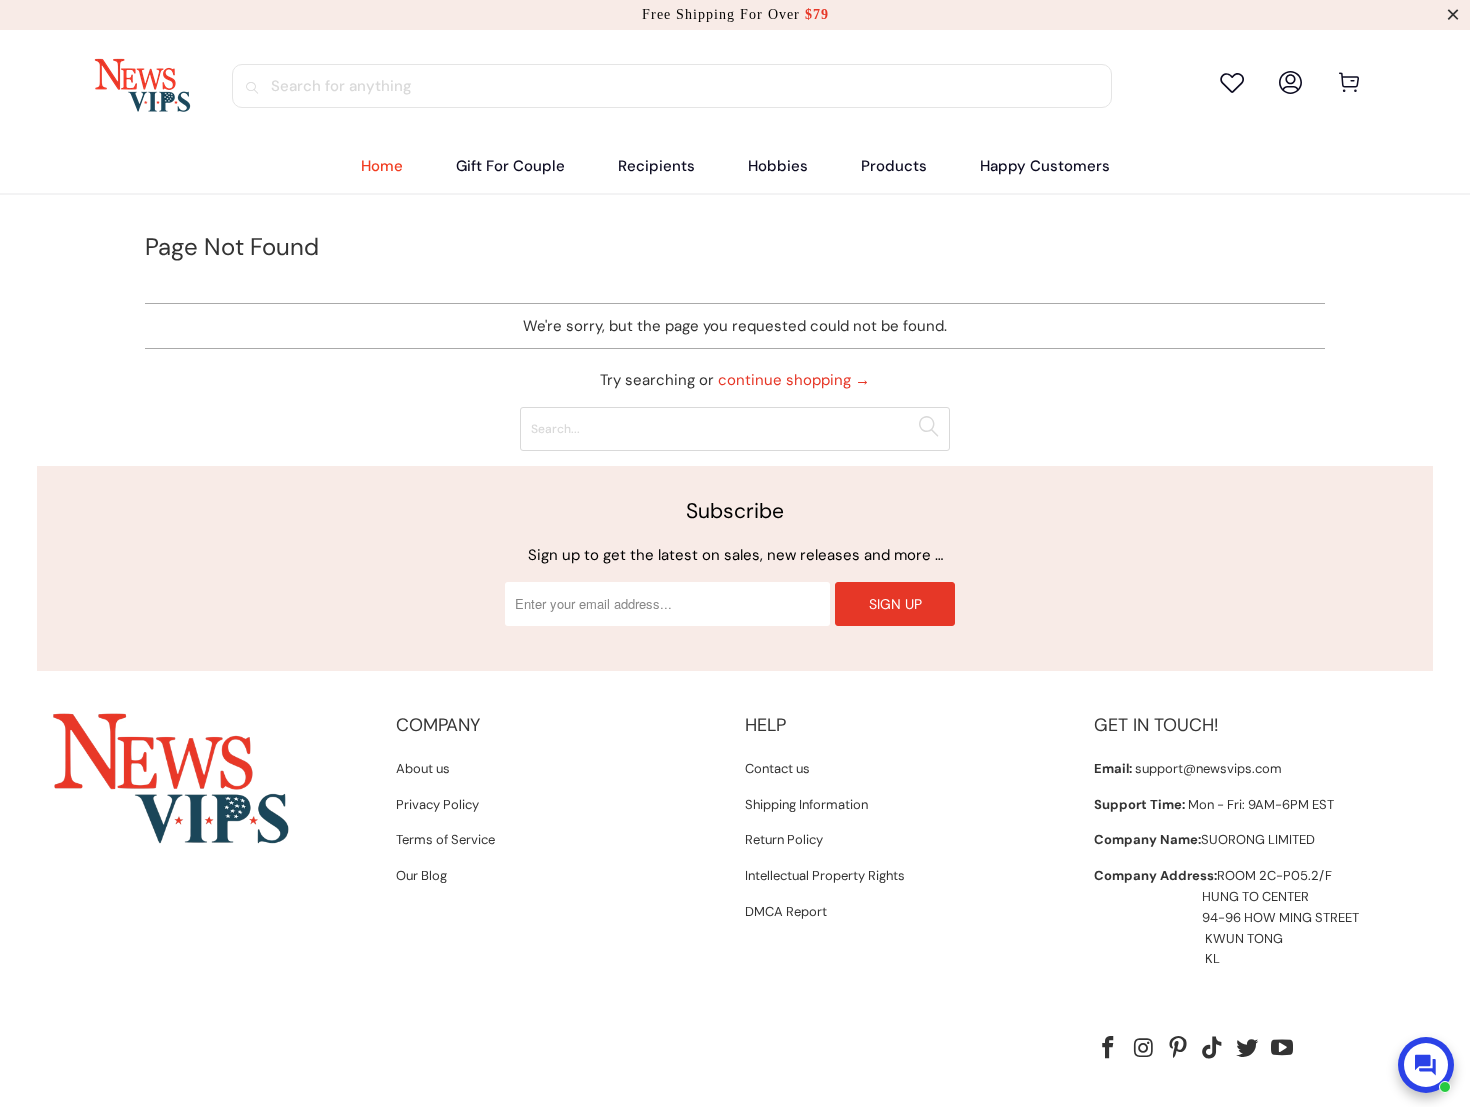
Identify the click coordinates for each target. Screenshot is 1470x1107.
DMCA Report (786, 911)
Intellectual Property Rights (825, 875)
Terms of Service (445, 839)
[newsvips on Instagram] (1144, 1049)
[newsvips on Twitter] (1248, 1049)
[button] (656, 166)
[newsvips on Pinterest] (1179, 1049)
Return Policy (784, 839)
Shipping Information (806, 804)
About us (423, 768)
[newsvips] (142, 86)
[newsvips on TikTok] (1213, 1049)
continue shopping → (794, 380)
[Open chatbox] (1426, 1065)
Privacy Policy (437, 804)
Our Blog (421, 875)
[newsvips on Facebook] (1109, 1049)
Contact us (777, 768)
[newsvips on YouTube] (1283, 1049)
